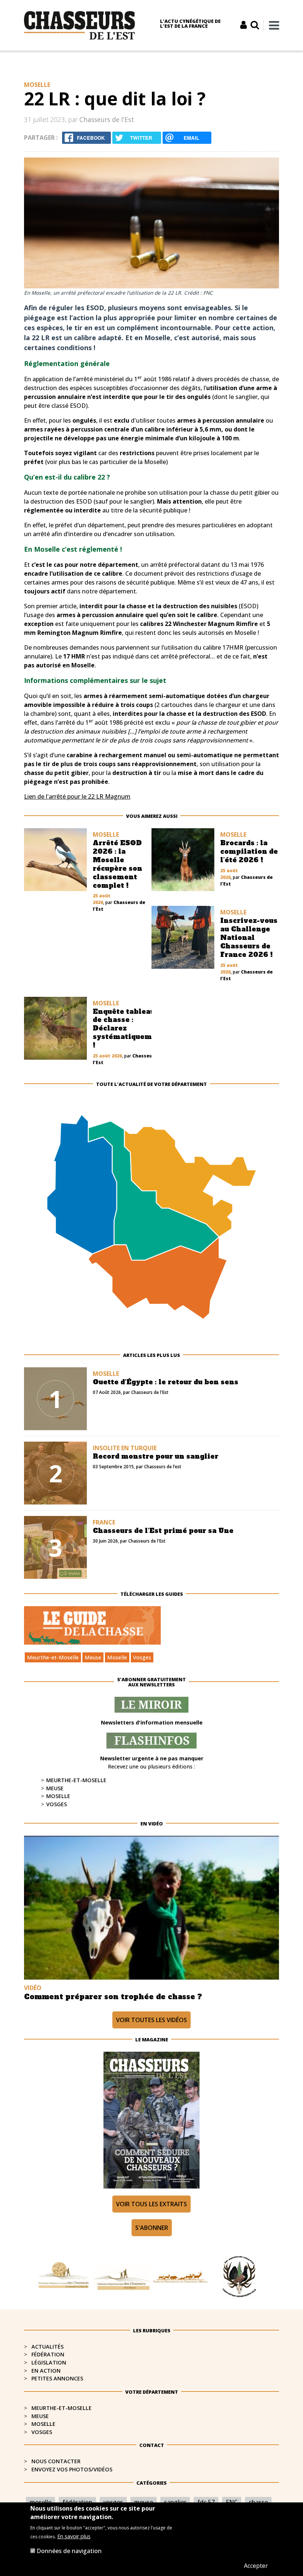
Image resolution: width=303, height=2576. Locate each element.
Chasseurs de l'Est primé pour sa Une (163, 1531)
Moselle (117, 1657)
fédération (77, 2502)
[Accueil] (79, 25)
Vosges (142, 1657)
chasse (258, 2502)
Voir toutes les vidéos (151, 2020)
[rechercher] (255, 25)
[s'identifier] (244, 25)
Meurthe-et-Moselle (53, 1657)
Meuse (93, 1657)
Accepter (256, 2566)
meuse (144, 2502)
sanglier (175, 2502)
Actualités (47, 2347)
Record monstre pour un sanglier (156, 1456)
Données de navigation (69, 2551)
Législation (49, 2362)
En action (46, 2371)
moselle (40, 2502)
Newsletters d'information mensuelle (152, 1722)
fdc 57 (206, 2502)
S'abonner (152, 2228)
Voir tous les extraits (151, 2204)
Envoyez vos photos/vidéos (72, 2469)
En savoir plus (74, 2536)
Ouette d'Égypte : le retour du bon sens (166, 1382)
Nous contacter (56, 2461)
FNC (232, 2502)
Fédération (48, 2354)
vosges (113, 2502)
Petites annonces (57, 2378)
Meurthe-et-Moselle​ (62, 2408)
